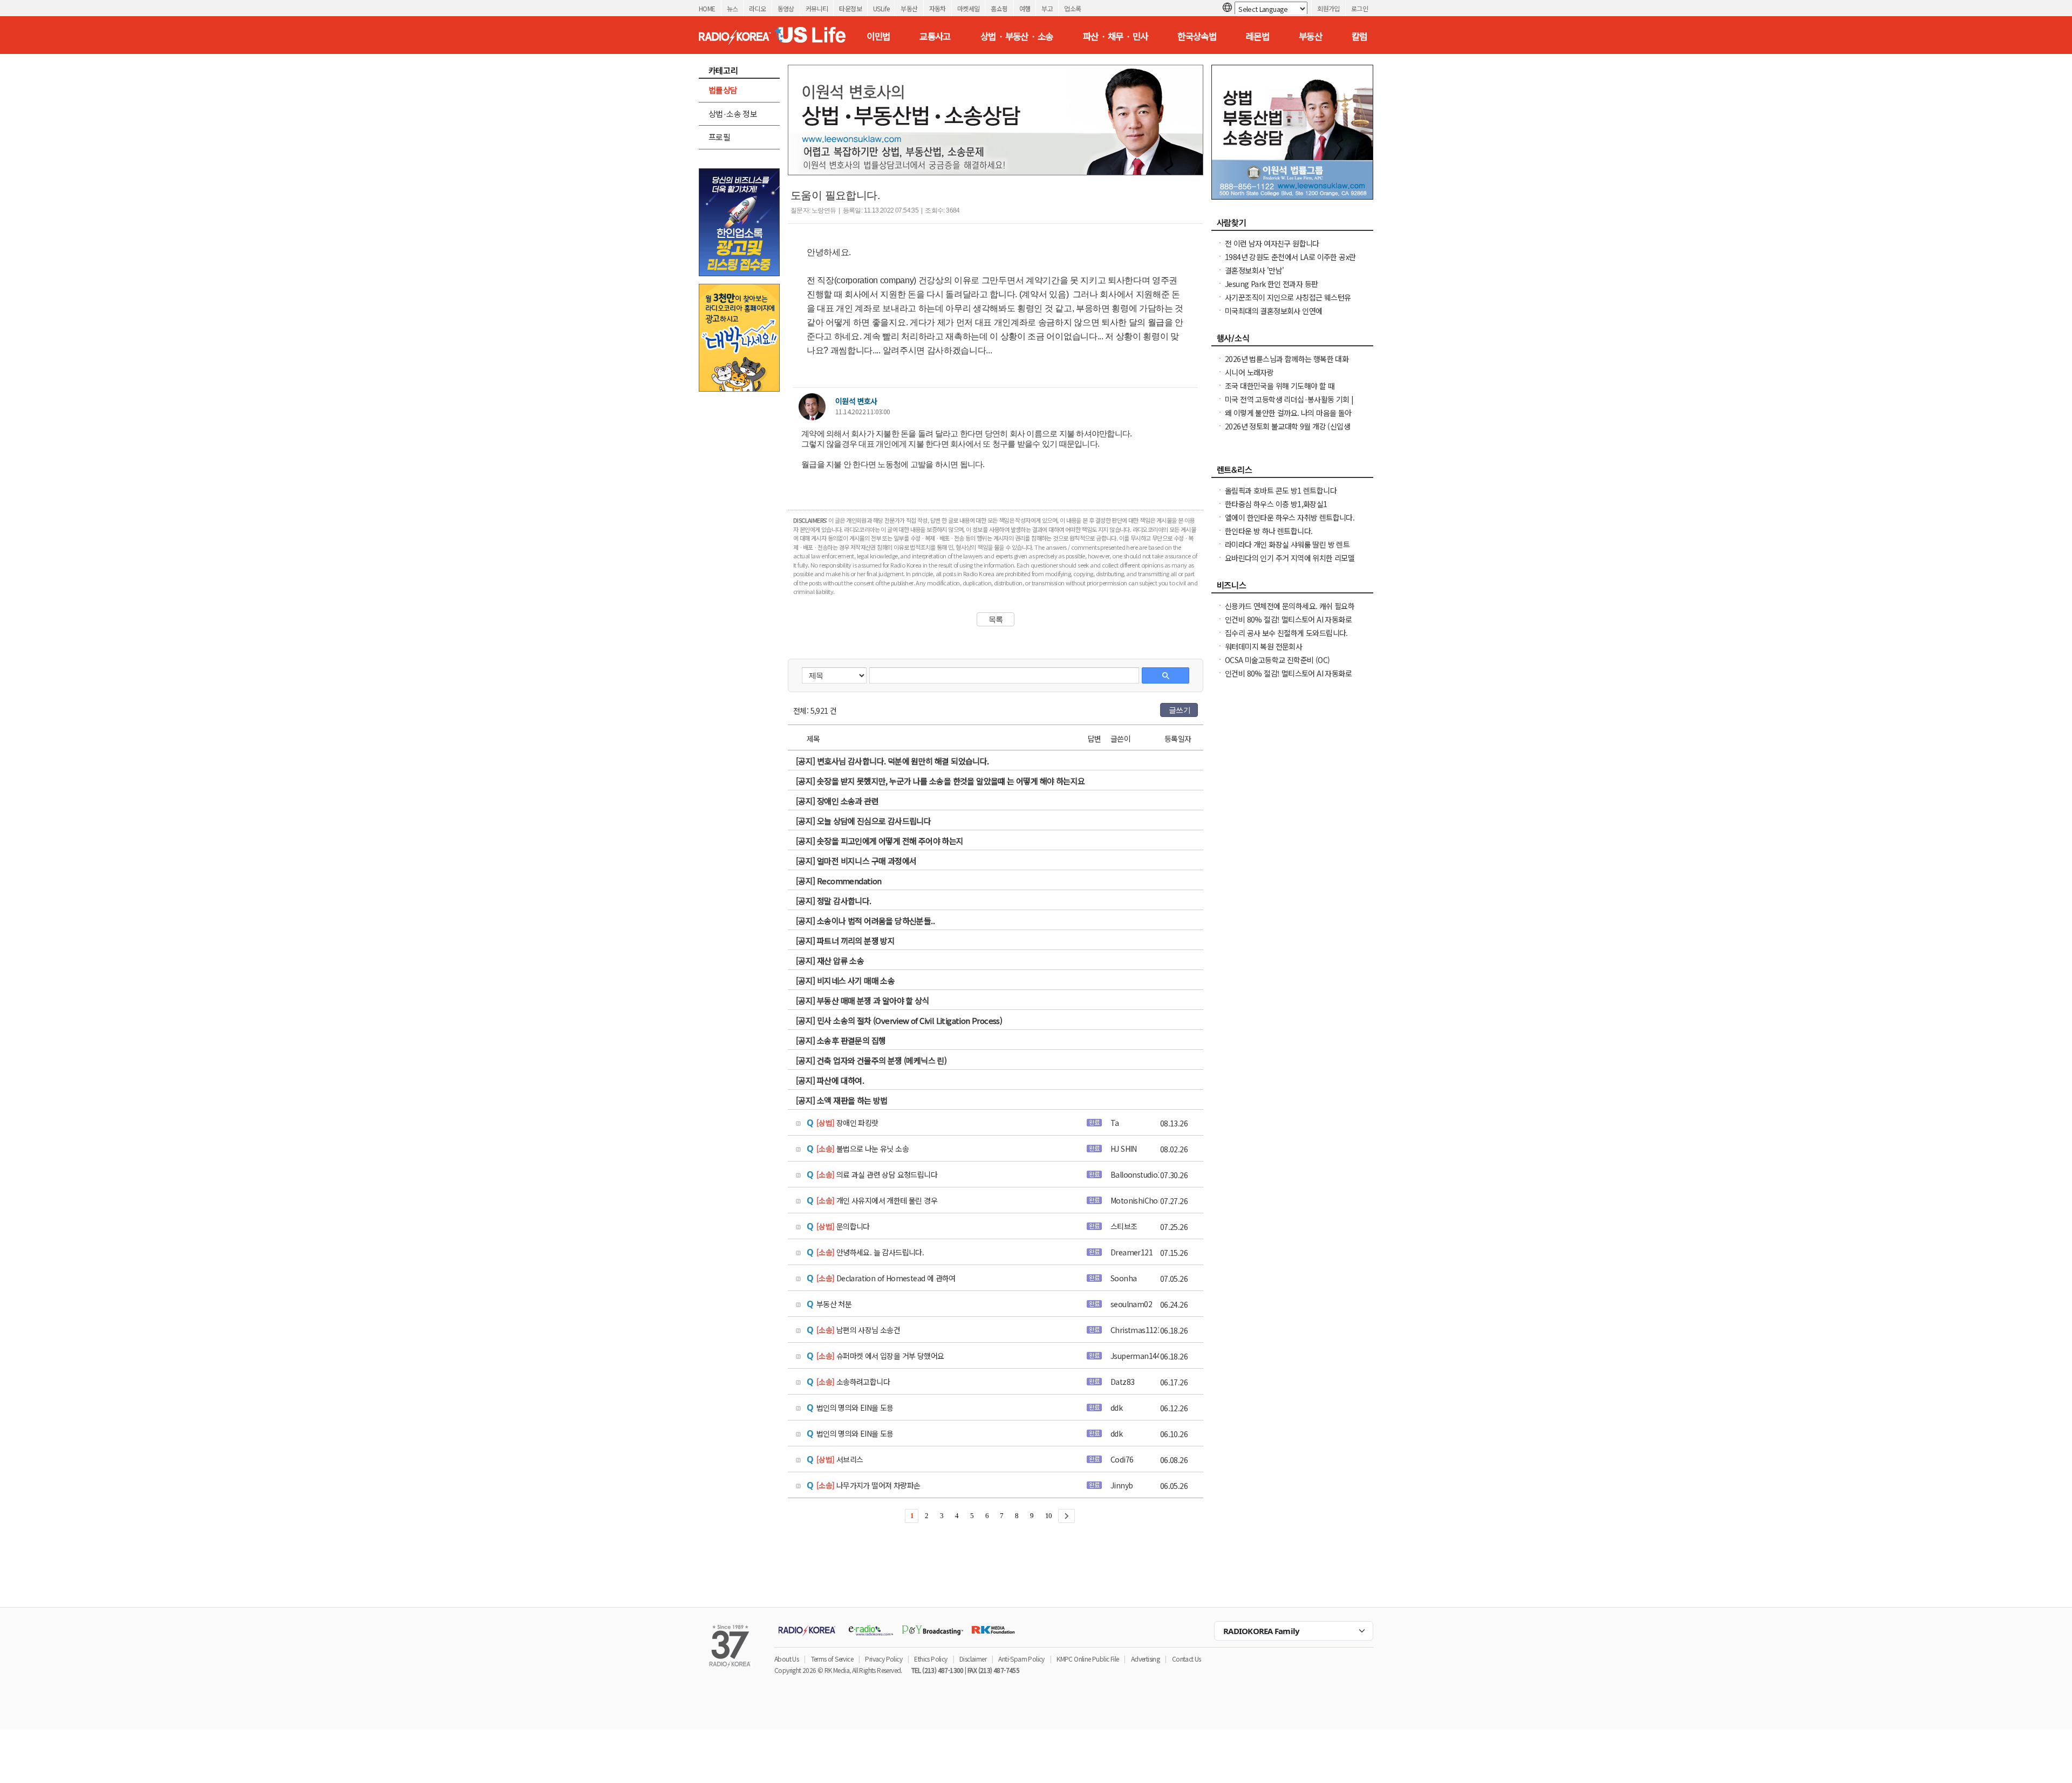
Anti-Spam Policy (1021, 1659)
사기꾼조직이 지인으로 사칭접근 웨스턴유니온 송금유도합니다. (1288, 303)
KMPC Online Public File (1088, 1659)
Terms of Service (832, 1659)
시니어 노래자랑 (1249, 372)
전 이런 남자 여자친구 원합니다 (1272, 243)
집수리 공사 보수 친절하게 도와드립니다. (1286, 633)
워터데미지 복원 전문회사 (1263, 646)
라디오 (757, 8)
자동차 (938, 8)
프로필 (719, 137)
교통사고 (935, 36)
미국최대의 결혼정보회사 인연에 (1273, 311)
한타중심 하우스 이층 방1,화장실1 (1276, 504)
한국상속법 (1197, 36)
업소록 (1072, 8)
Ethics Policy (931, 1659)
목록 (996, 619)
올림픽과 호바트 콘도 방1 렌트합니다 (1281, 490)
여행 (1025, 8)
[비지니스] (1292, 588)
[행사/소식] (1292, 341)
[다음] (1066, 1516)
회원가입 (1328, 8)
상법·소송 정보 (733, 114)
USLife (881, 8)
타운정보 (850, 8)
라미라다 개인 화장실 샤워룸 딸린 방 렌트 (1287, 544)
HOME (707, 8)
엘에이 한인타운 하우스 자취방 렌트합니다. (1290, 517)
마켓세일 (969, 8)
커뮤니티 (817, 8)
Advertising (1145, 1659)
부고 (1047, 8)
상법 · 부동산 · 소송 (1017, 36)
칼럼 (1359, 36)
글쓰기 (1180, 710)
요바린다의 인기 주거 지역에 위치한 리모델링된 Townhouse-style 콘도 (1290, 563)
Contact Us (1187, 1659)
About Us (786, 1659)
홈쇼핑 (999, 8)
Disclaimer (973, 1659)
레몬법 (1257, 36)
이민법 (878, 36)
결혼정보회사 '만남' (1254, 270)
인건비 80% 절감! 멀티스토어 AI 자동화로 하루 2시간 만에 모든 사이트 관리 (1288, 625)
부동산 (909, 8)
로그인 (1359, 8)
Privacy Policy (884, 1659)
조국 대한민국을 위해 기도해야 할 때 (1280, 386)
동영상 (786, 8)
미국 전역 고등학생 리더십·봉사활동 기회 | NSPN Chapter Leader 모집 (1289, 405)
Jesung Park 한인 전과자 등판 (1271, 284)
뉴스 (732, 8)
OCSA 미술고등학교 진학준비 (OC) (1277, 660)
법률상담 (723, 90)
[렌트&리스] (1292, 473)
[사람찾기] (1292, 226)
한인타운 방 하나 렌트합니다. (1269, 531)
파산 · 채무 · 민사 (1116, 36)
